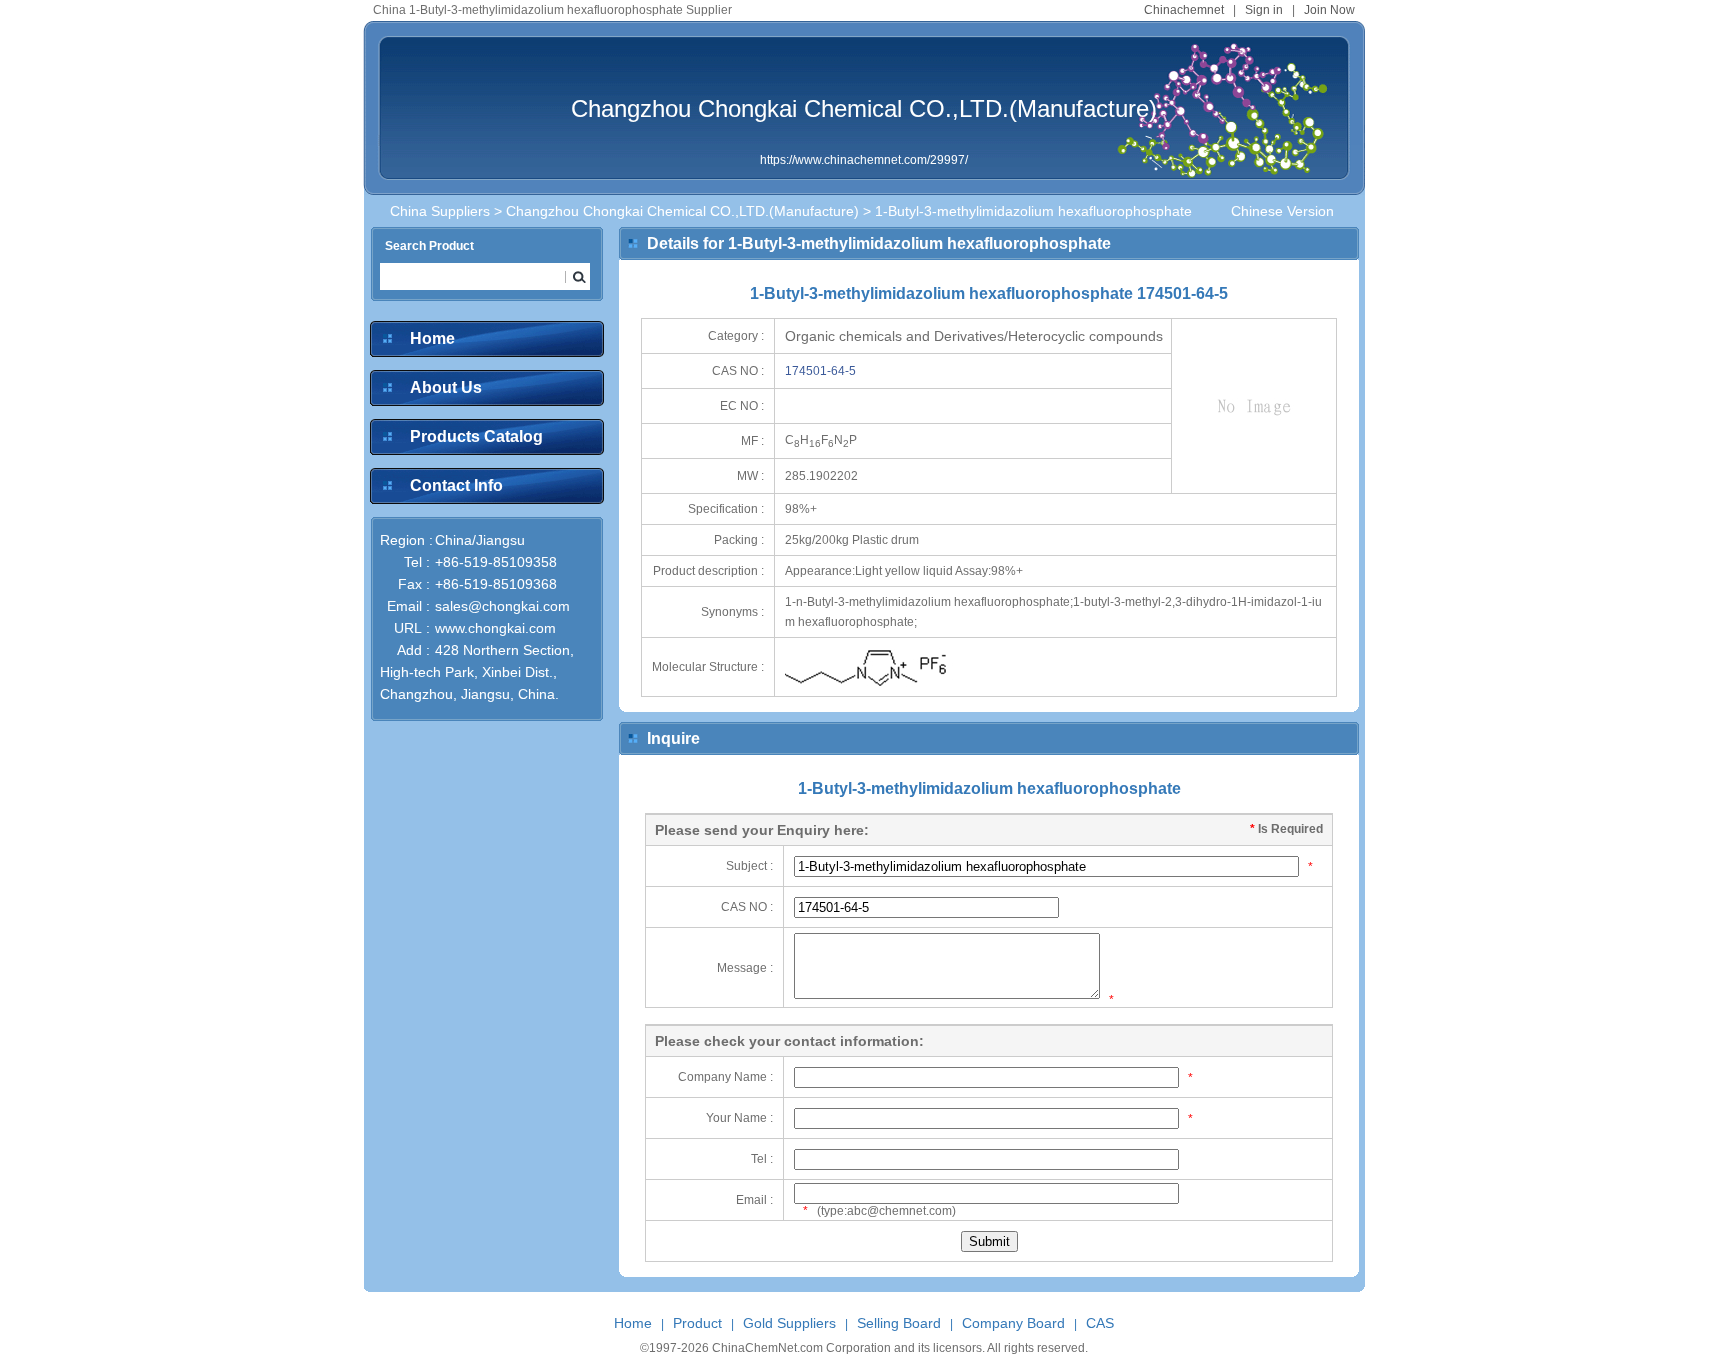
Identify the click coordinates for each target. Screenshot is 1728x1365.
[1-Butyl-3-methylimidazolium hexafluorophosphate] (871, 690)
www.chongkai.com (495, 628)
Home (432, 338)
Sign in (1264, 10)
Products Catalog (476, 436)
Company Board (1013, 1323)
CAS (1100, 1323)
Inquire (673, 738)
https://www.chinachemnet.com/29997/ (864, 160)
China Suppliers (440, 211)
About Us (446, 387)
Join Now (1329, 10)
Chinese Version (1282, 211)
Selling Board (899, 1323)
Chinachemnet (1184, 10)
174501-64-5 (820, 371)
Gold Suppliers (789, 1323)
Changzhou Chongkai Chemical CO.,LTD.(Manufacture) (864, 108)
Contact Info (456, 485)
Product (697, 1323)
